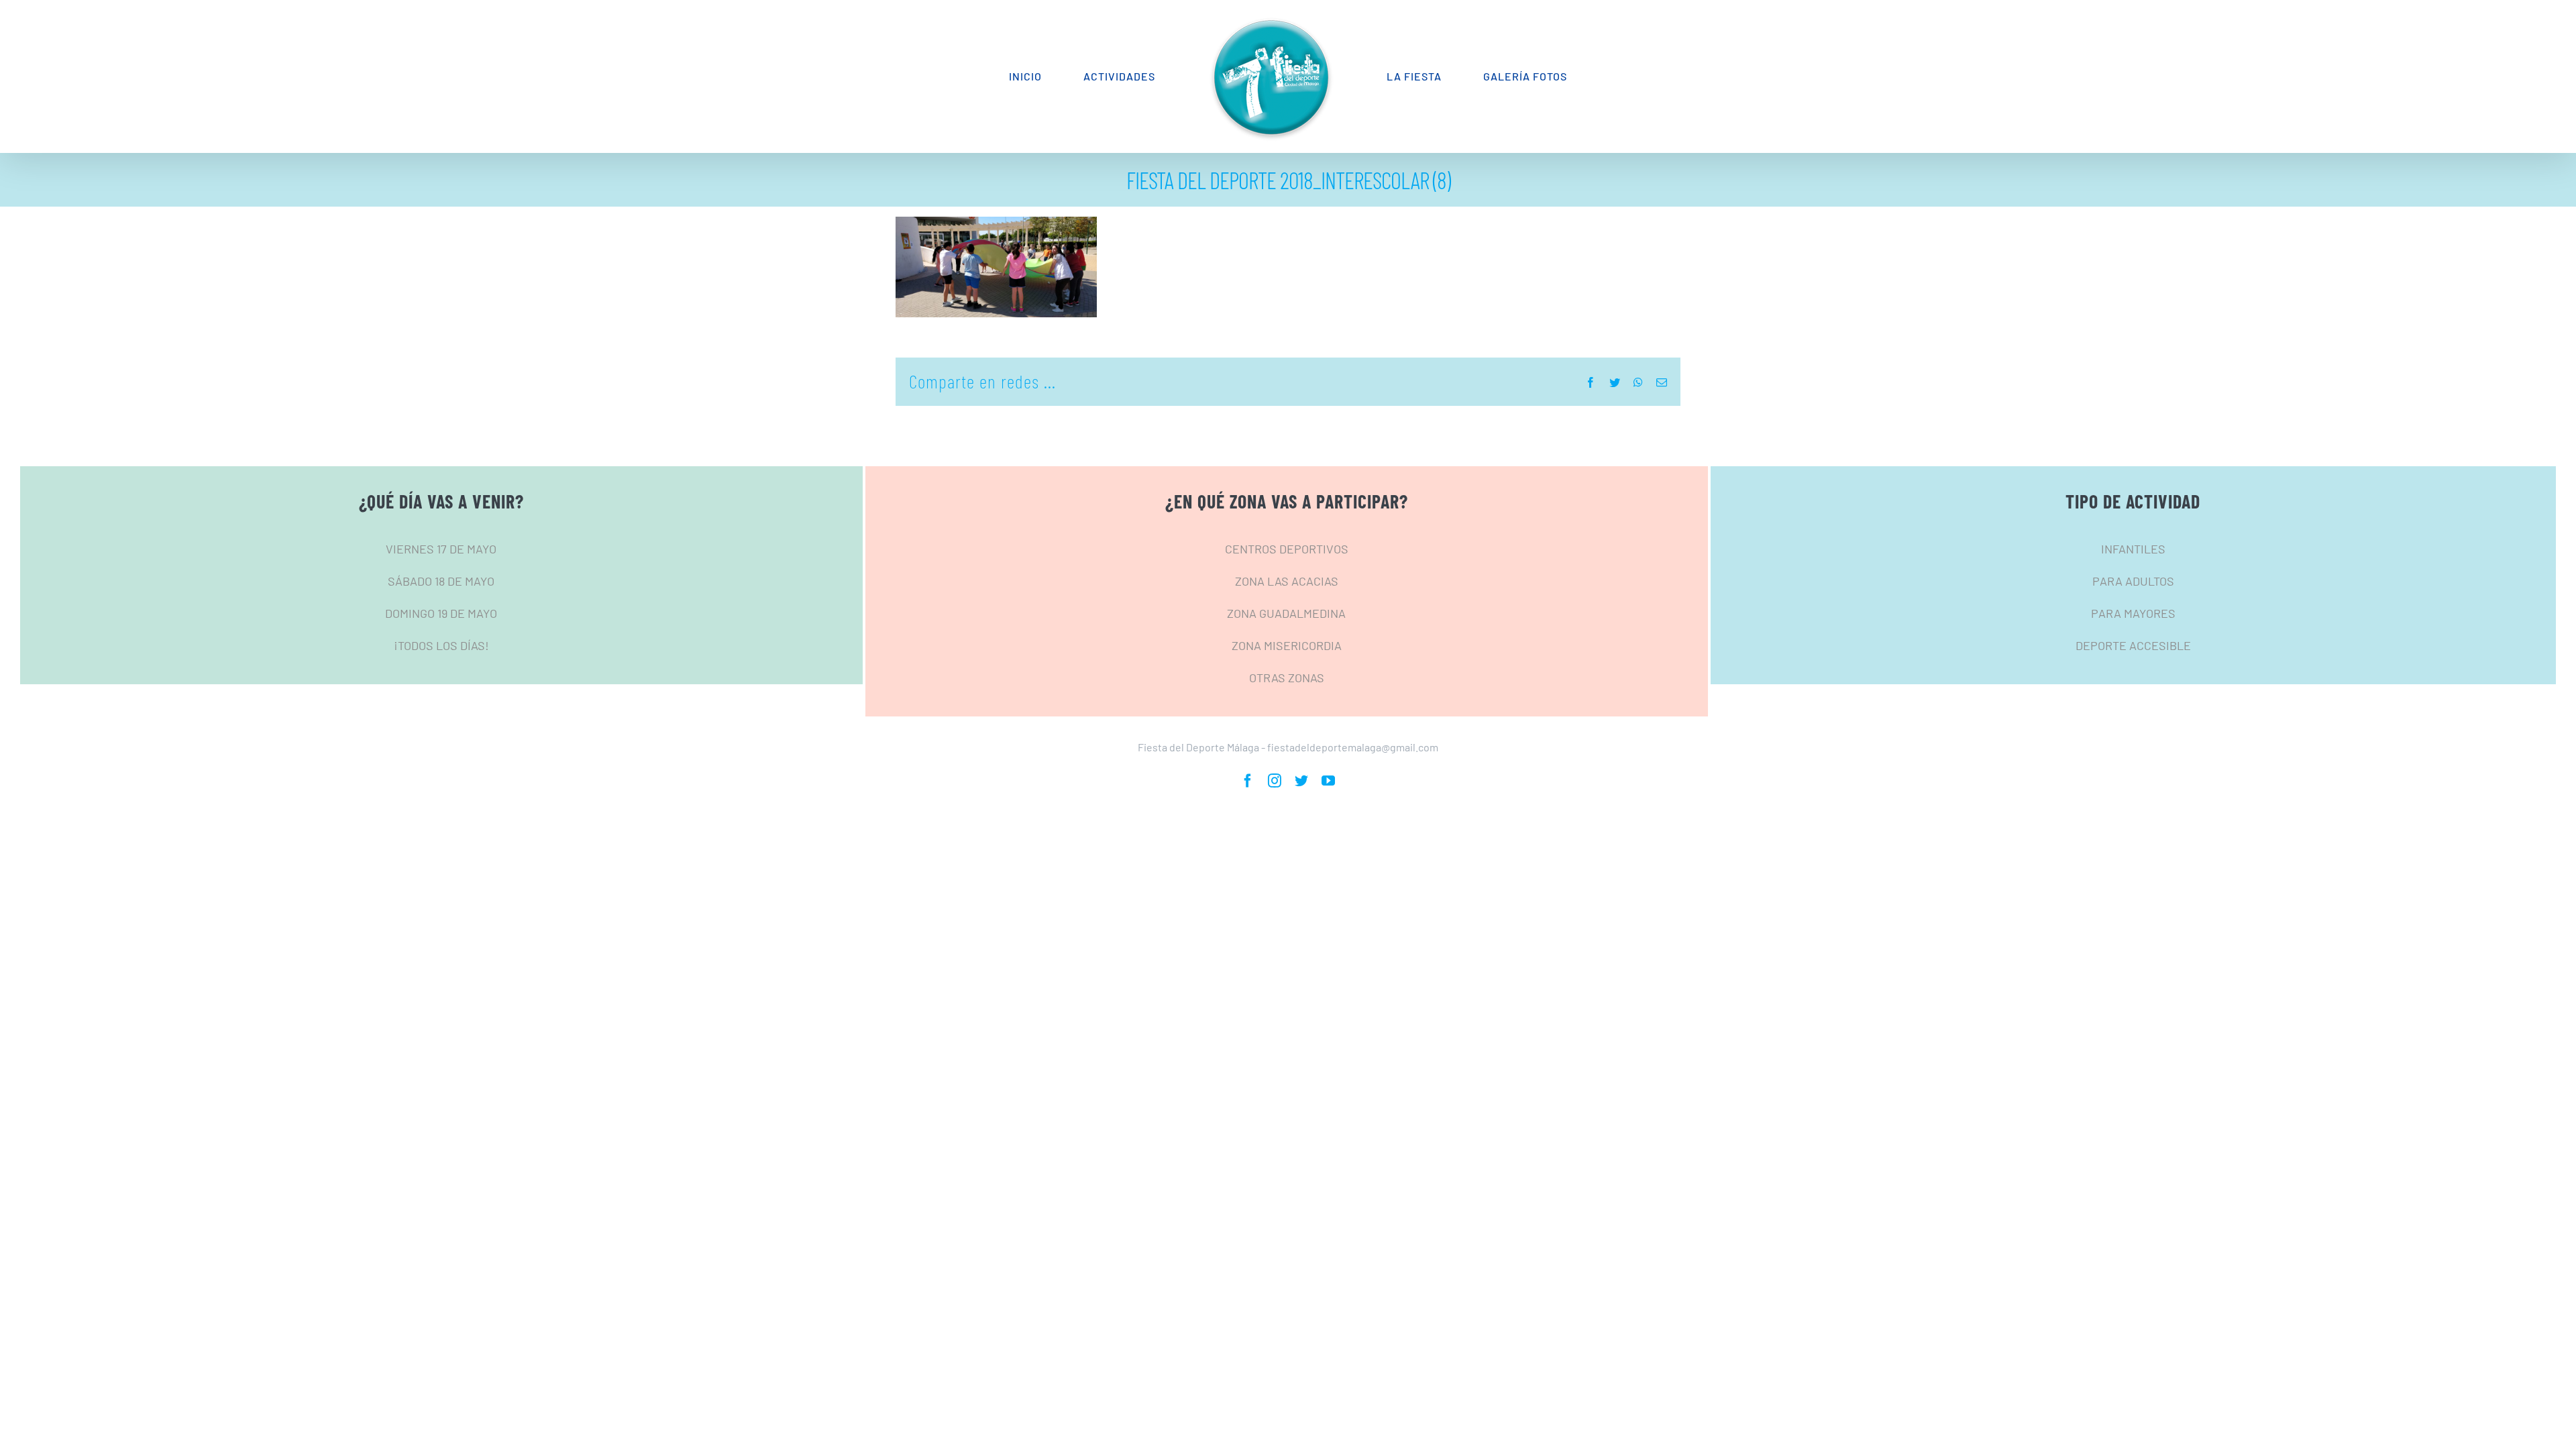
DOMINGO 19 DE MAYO (441, 613)
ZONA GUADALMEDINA (1286, 613)
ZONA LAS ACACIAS (1287, 581)
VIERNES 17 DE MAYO (441, 549)
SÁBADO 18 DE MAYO (441, 581)
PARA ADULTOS (2133, 581)
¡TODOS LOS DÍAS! (441, 645)
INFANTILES (2133, 549)
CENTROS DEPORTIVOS (1287, 549)
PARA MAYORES (2133, 613)
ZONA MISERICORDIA (1287, 645)
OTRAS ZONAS (1287, 678)
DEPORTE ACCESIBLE (2133, 645)
